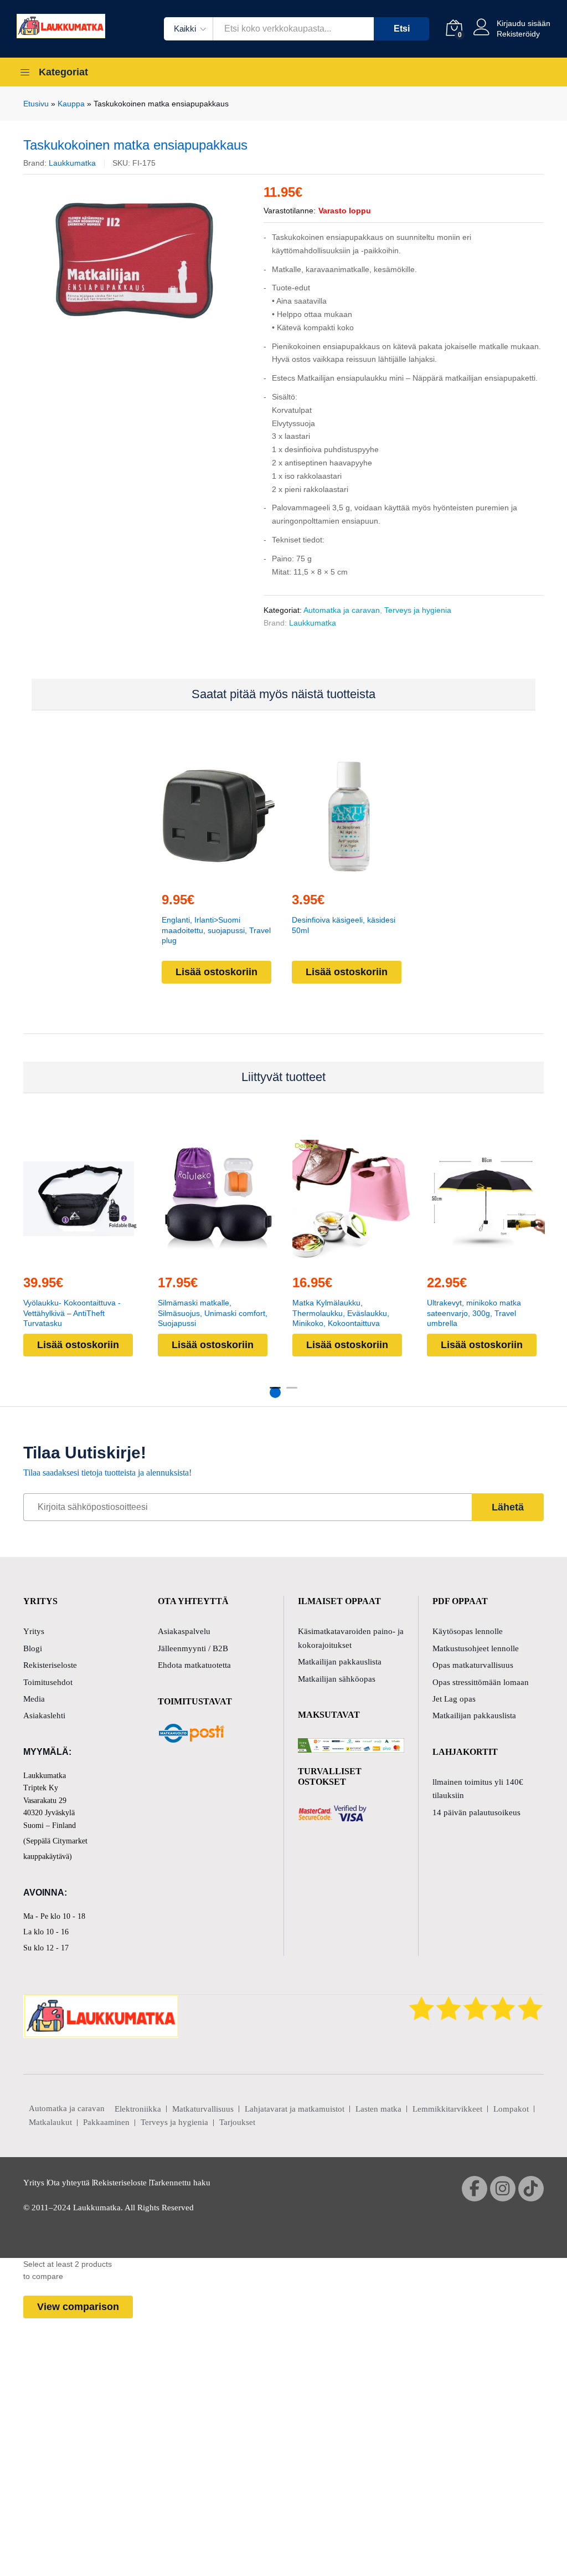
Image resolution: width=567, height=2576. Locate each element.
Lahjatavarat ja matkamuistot (295, 2109)
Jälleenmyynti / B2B (193, 1648)
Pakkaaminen (106, 2122)
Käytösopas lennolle (468, 1631)
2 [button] (292, 1392)
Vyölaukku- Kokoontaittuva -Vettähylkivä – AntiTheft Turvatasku (72, 1313)
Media (34, 1699)
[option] (135, 260)
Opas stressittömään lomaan (481, 1682)
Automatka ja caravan (342, 610)
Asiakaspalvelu (184, 1631)
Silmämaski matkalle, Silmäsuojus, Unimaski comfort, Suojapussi (213, 1313)
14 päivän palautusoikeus (476, 1812)
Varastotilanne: (290, 211)
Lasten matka (378, 2109)
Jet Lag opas (454, 1699)
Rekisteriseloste (50, 1665)
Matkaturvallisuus (203, 2109)
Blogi (33, 1648)
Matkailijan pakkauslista (340, 1662)
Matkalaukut (50, 2122)
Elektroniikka (138, 2109)
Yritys (34, 1631)
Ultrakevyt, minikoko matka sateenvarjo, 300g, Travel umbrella (474, 1313)
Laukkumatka (72, 163)
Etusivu (36, 104)
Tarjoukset (237, 2122)
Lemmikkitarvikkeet (447, 2109)
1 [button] (275, 1392)
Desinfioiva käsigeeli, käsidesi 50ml (344, 925)
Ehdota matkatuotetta (194, 1665)
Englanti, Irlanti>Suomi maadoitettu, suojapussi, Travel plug (216, 930)
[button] (217, 875)
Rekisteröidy (518, 34)
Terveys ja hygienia (418, 610)
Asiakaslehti (44, 1715)
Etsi (402, 29)
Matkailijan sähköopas (337, 1679)
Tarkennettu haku (180, 2183)
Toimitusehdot (48, 1682)
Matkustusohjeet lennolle (476, 1648)
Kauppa (71, 104)
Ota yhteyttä (69, 2183)
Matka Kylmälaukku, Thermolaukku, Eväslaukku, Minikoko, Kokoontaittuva (341, 1313)
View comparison (78, 2307)
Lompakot (511, 2109)
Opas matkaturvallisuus (473, 1665)
